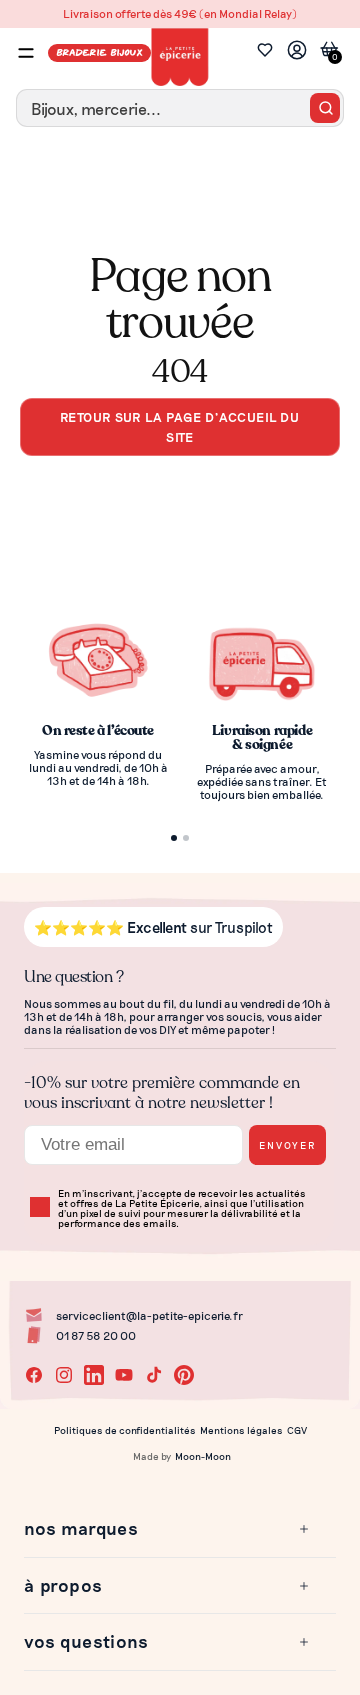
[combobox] (180, 108)
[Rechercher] (325, 108)
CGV (297, 1430)
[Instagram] (64, 1375)
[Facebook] (34, 1375)
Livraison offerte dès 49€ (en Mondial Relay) (180, 13)
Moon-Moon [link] (203, 1456)
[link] (297, 52)
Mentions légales (241, 1430)
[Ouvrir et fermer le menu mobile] (26, 53)
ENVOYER (287, 1144)
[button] (168, 1529)
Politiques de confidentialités (125, 1430)
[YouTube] (124, 1375)
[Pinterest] (184, 1375)
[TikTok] (154, 1375)
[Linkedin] (94, 1375)
